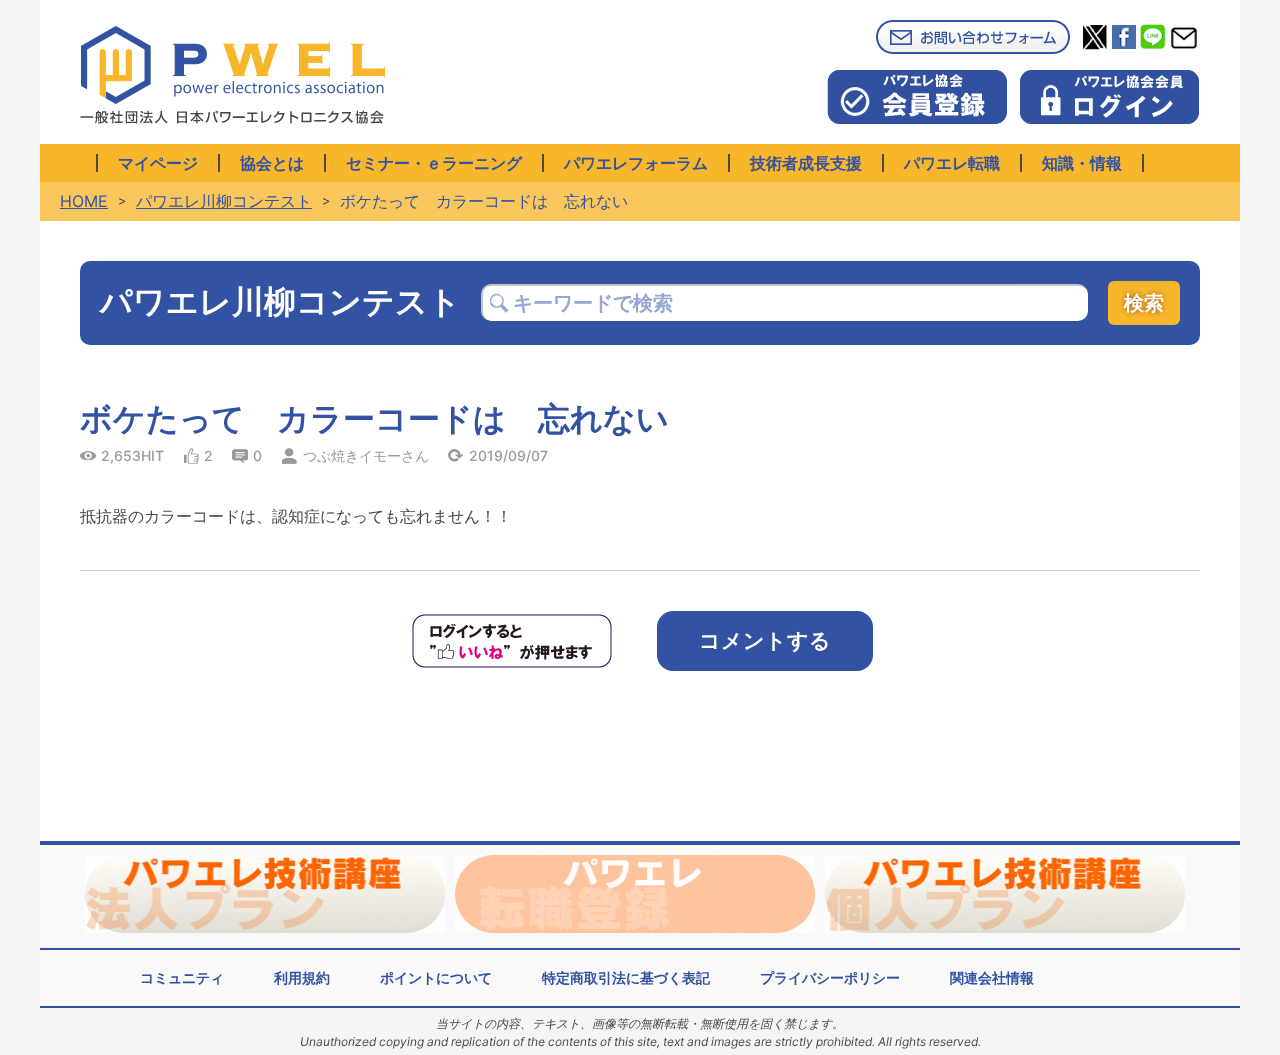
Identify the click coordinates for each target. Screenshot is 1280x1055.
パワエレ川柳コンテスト (224, 201)
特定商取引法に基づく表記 (626, 977)
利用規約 (302, 977)
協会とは (272, 163)
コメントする (765, 640)
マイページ (158, 163)
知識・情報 (1082, 163)
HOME (84, 201)
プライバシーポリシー (830, 977)
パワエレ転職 (952, 163)
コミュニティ (182, 977)
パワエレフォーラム (636, 163)
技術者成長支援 (806, 163)
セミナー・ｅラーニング (434, 163)
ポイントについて (436, 977)
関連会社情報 (992, 977)
